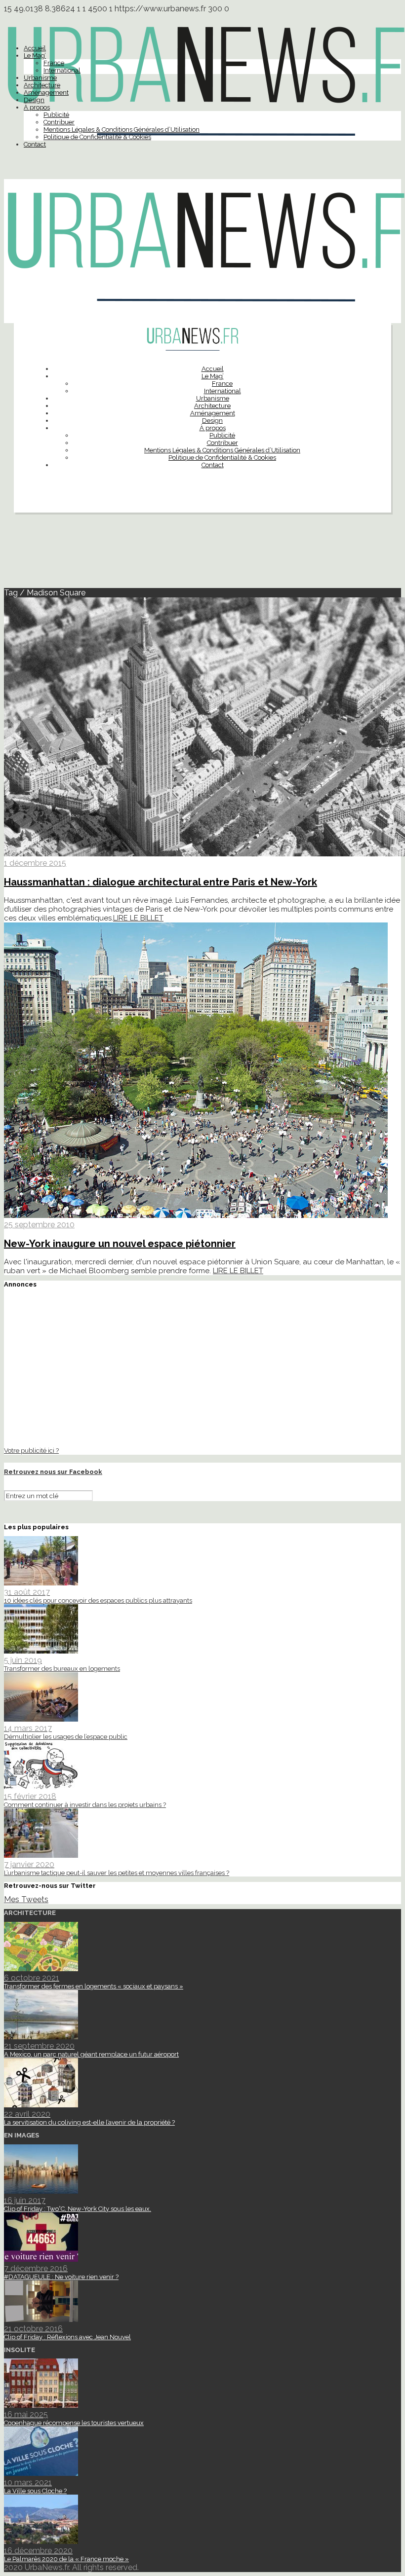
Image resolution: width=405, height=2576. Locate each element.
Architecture (42, 85)
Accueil (35, 48)
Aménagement (46, 92)
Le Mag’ (35, 55)
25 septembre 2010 (39, 1225)
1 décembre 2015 (35, 863)
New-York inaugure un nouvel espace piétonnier (120, 1244)
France (54, 63)
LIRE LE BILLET (138, 918)
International (62, 70)
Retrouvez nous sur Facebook (53, 1472)
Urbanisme (40, 78)
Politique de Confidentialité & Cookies (97, 137)
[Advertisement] (202, 554)
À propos (37, 107)
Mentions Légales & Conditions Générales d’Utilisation (121, 129)
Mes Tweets (26, 1899)
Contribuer (59, 122)
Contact (35, 144)
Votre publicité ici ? (31, 1450)
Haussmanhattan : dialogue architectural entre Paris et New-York (161, 882)
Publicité (56, 115)
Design (34, 100)
